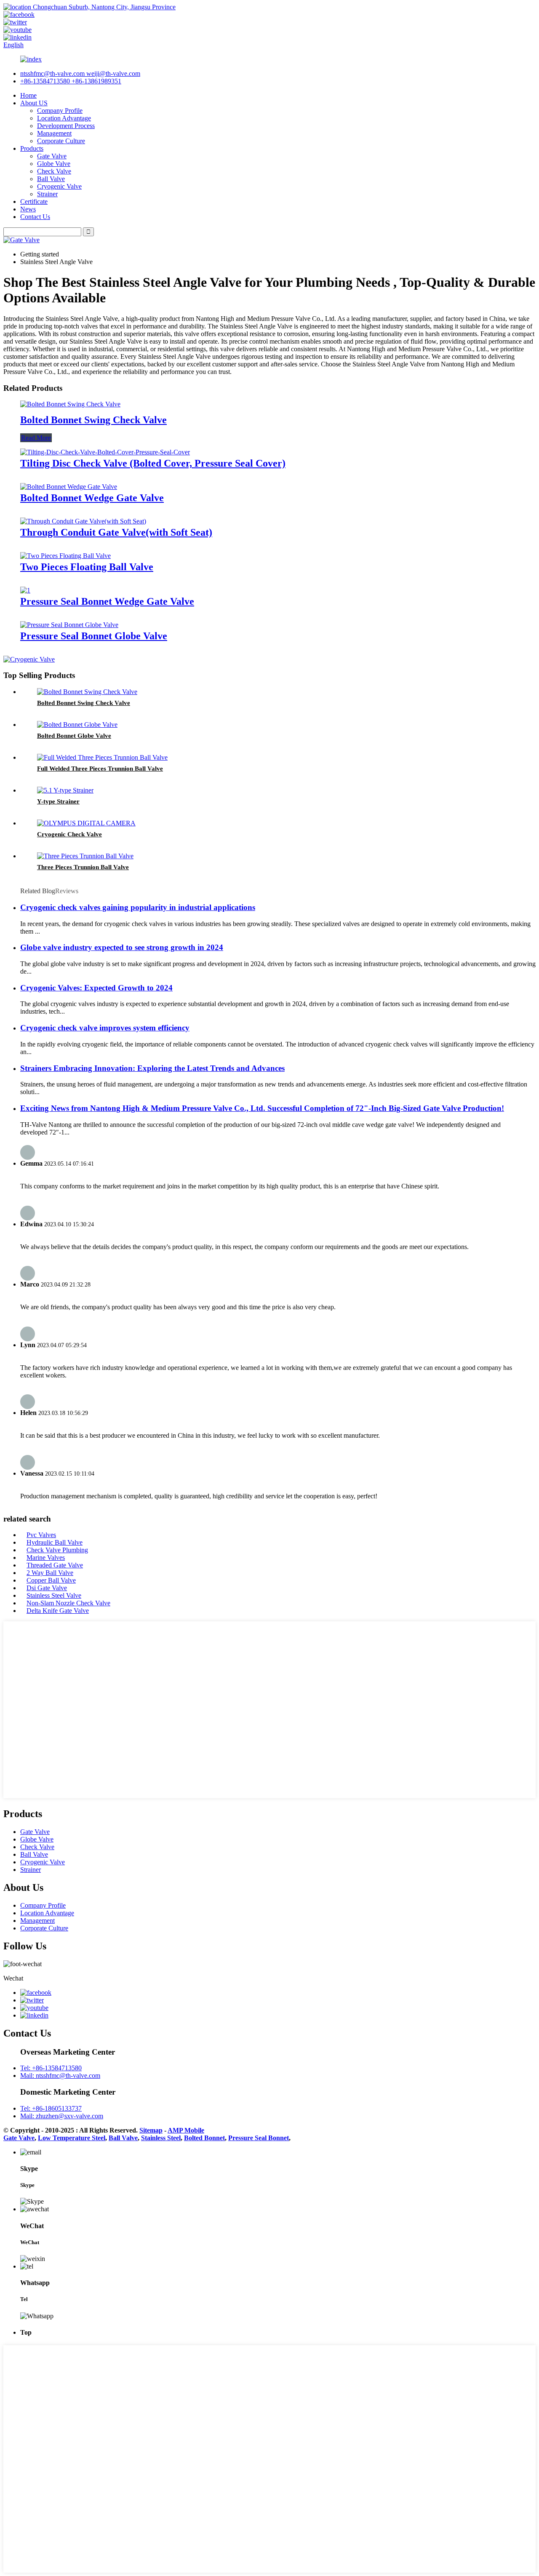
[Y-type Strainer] (65, 790)
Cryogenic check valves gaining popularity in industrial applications (138, 907)
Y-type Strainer (58, 801)
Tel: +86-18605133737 (51, 2108)
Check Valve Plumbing (57, 1550)
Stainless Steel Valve (54, 1595)
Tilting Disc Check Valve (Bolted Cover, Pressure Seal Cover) (153, 463)
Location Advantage (64, 118)
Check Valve (54, 171)
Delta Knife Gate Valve (58, 1611)
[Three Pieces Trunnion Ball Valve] (85, 856)
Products (32, 148)
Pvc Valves (41, 1535)
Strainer (47, 194)
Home (28, 95)
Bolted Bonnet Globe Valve (74, 736)
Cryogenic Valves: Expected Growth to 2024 (96, 988)
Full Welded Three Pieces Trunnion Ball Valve (100, 769)
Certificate (34, 202)
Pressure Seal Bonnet (259, 2138)
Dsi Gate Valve (47, 1588)
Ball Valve (51, 179)
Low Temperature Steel (72, 2138)
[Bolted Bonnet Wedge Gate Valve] (69, 487)
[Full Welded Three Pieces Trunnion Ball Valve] (102, 757)
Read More (36, 438)
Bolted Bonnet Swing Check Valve (93, 420)
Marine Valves (46, 1558)
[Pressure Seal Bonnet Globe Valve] (69, 625)
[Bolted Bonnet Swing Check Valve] (70, 404)
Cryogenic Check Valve (69, 834)
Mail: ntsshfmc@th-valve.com (60, 2075)
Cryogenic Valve (59, 186)
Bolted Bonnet (204, 2138)
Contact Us (35, 217)
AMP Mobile (186, 2130)
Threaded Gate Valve (55, 1565)
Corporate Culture (61, 141)
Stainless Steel (161, 2138)
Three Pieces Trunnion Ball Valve (83, 867)
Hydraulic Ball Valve (55, 1542)
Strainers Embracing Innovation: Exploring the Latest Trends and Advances (152, 1068)
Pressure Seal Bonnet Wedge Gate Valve (107, 601)
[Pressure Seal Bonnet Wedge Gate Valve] (25, 590)
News (28, 209)
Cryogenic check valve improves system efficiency (105, 1028)
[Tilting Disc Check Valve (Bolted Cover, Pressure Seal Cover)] (105, 452)
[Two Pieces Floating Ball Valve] (65, 556)
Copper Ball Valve (51, 1580)
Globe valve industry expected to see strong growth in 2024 (122, 947)
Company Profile (60, 111)
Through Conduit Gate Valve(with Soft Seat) (116, 532)
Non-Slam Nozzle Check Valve (68, 1603)
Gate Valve (52, 156)
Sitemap (151, 2130)
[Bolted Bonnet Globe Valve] (77, 725)
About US (34, 103)
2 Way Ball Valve (50, 1573)
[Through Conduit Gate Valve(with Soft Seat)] (83, 521)
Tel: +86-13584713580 (51, 2068)
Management (54, 133)
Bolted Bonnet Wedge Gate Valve (92, 498)
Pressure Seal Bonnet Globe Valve (94, 636)
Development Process (66, 126)
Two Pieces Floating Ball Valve (87, 567)
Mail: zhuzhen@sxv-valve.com (62, 2116)
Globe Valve (54, 164)
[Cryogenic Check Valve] (86, 823)
